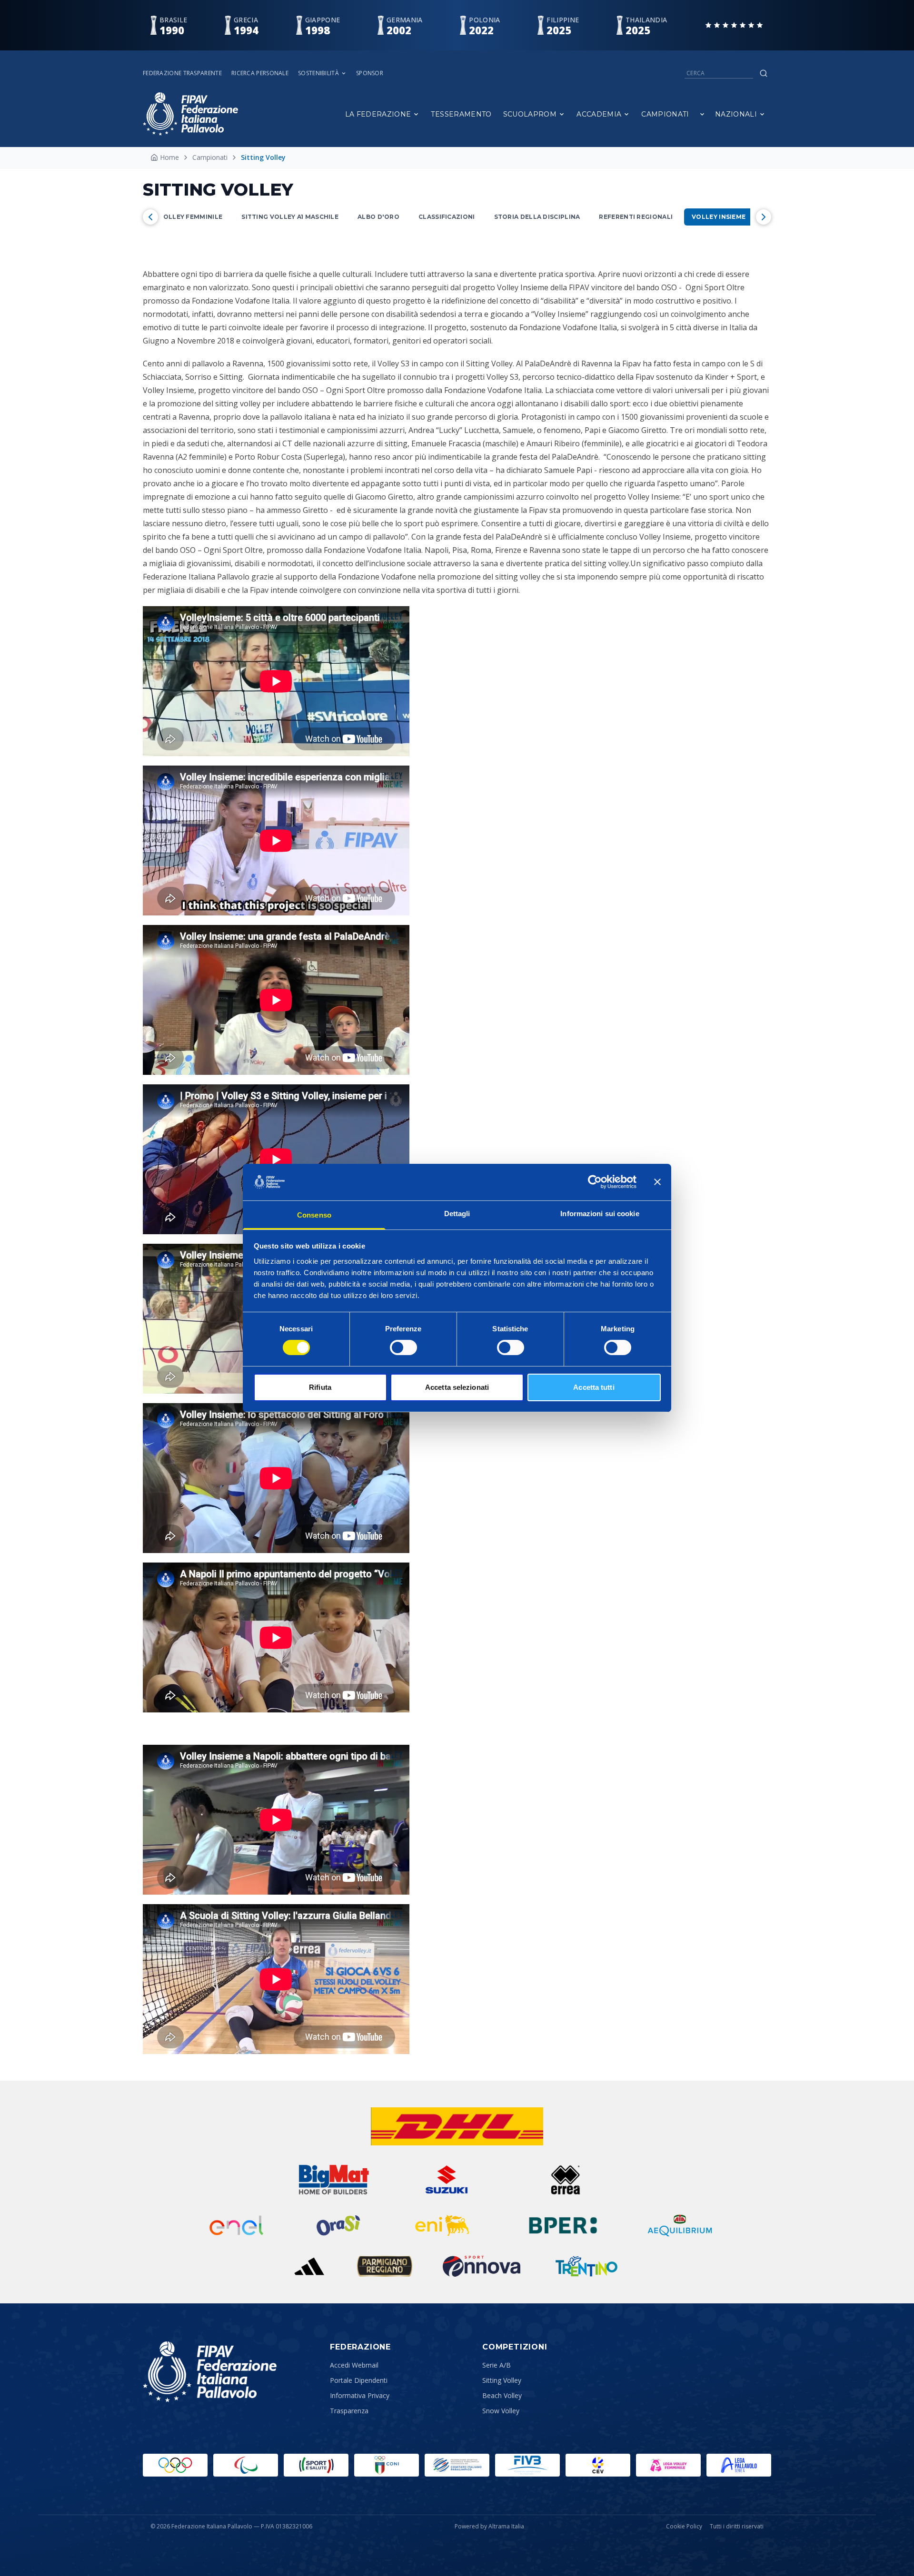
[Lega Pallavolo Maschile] (739, 2465)
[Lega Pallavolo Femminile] (668, 2465)
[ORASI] (339, 2225)
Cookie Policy (684, 2527)
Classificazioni (447, 217)
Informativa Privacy (360, 2395)
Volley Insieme (719, 217)
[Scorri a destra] (764, 217)
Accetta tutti (594, 1387)
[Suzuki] (442, 2180)
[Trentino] (586, 2266)
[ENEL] (237, 2225)
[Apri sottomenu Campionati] (702, 114)
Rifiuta (320, 1387)
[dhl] (457, 2126)
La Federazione (378, 114)
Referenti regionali (636, 217)
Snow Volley (501, 2411)
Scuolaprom (530, 114)
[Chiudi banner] (657, 1182)
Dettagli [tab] (457, 1214)
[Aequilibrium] (680, 2225)
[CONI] (387, 2465)
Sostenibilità (318, 73)
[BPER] (563, 2225)
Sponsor (370, 73)
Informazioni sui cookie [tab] (600, 1214)
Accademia (599, 114)
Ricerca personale (260, 73)
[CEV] (598, 2465)
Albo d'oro (378, 217)
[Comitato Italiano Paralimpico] (457, 2465)
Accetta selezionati (457, 1387)
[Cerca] (764, 73)
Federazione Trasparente (182, 73)
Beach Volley (502, 2395)
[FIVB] (527, 2465)
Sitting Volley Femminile (176, 217)
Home (169, 157)
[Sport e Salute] (316, 2465)
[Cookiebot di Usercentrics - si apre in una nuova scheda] (595, 1182)
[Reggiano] (385, 2266)
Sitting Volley (502, 2380)
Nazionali (736, 114)
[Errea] (566, 2180)
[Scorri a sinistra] (150, 217)
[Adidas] (309, 2266)
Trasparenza (349, 2411)
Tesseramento (461, 114)
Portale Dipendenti (359, 2380)
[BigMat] (334, 2180)
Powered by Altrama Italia (489, 2526)
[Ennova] (482, 2266)
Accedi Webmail (354, 2365)
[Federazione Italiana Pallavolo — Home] (190, 114)
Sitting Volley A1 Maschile (290, 217)
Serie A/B (497, 2365)
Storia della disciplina (537, 217)
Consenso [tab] (314, 1215)
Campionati (665, 114)
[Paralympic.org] (246, 2465)
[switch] (403, 1347)
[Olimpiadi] (175, 2465)
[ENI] (442, 2225)
